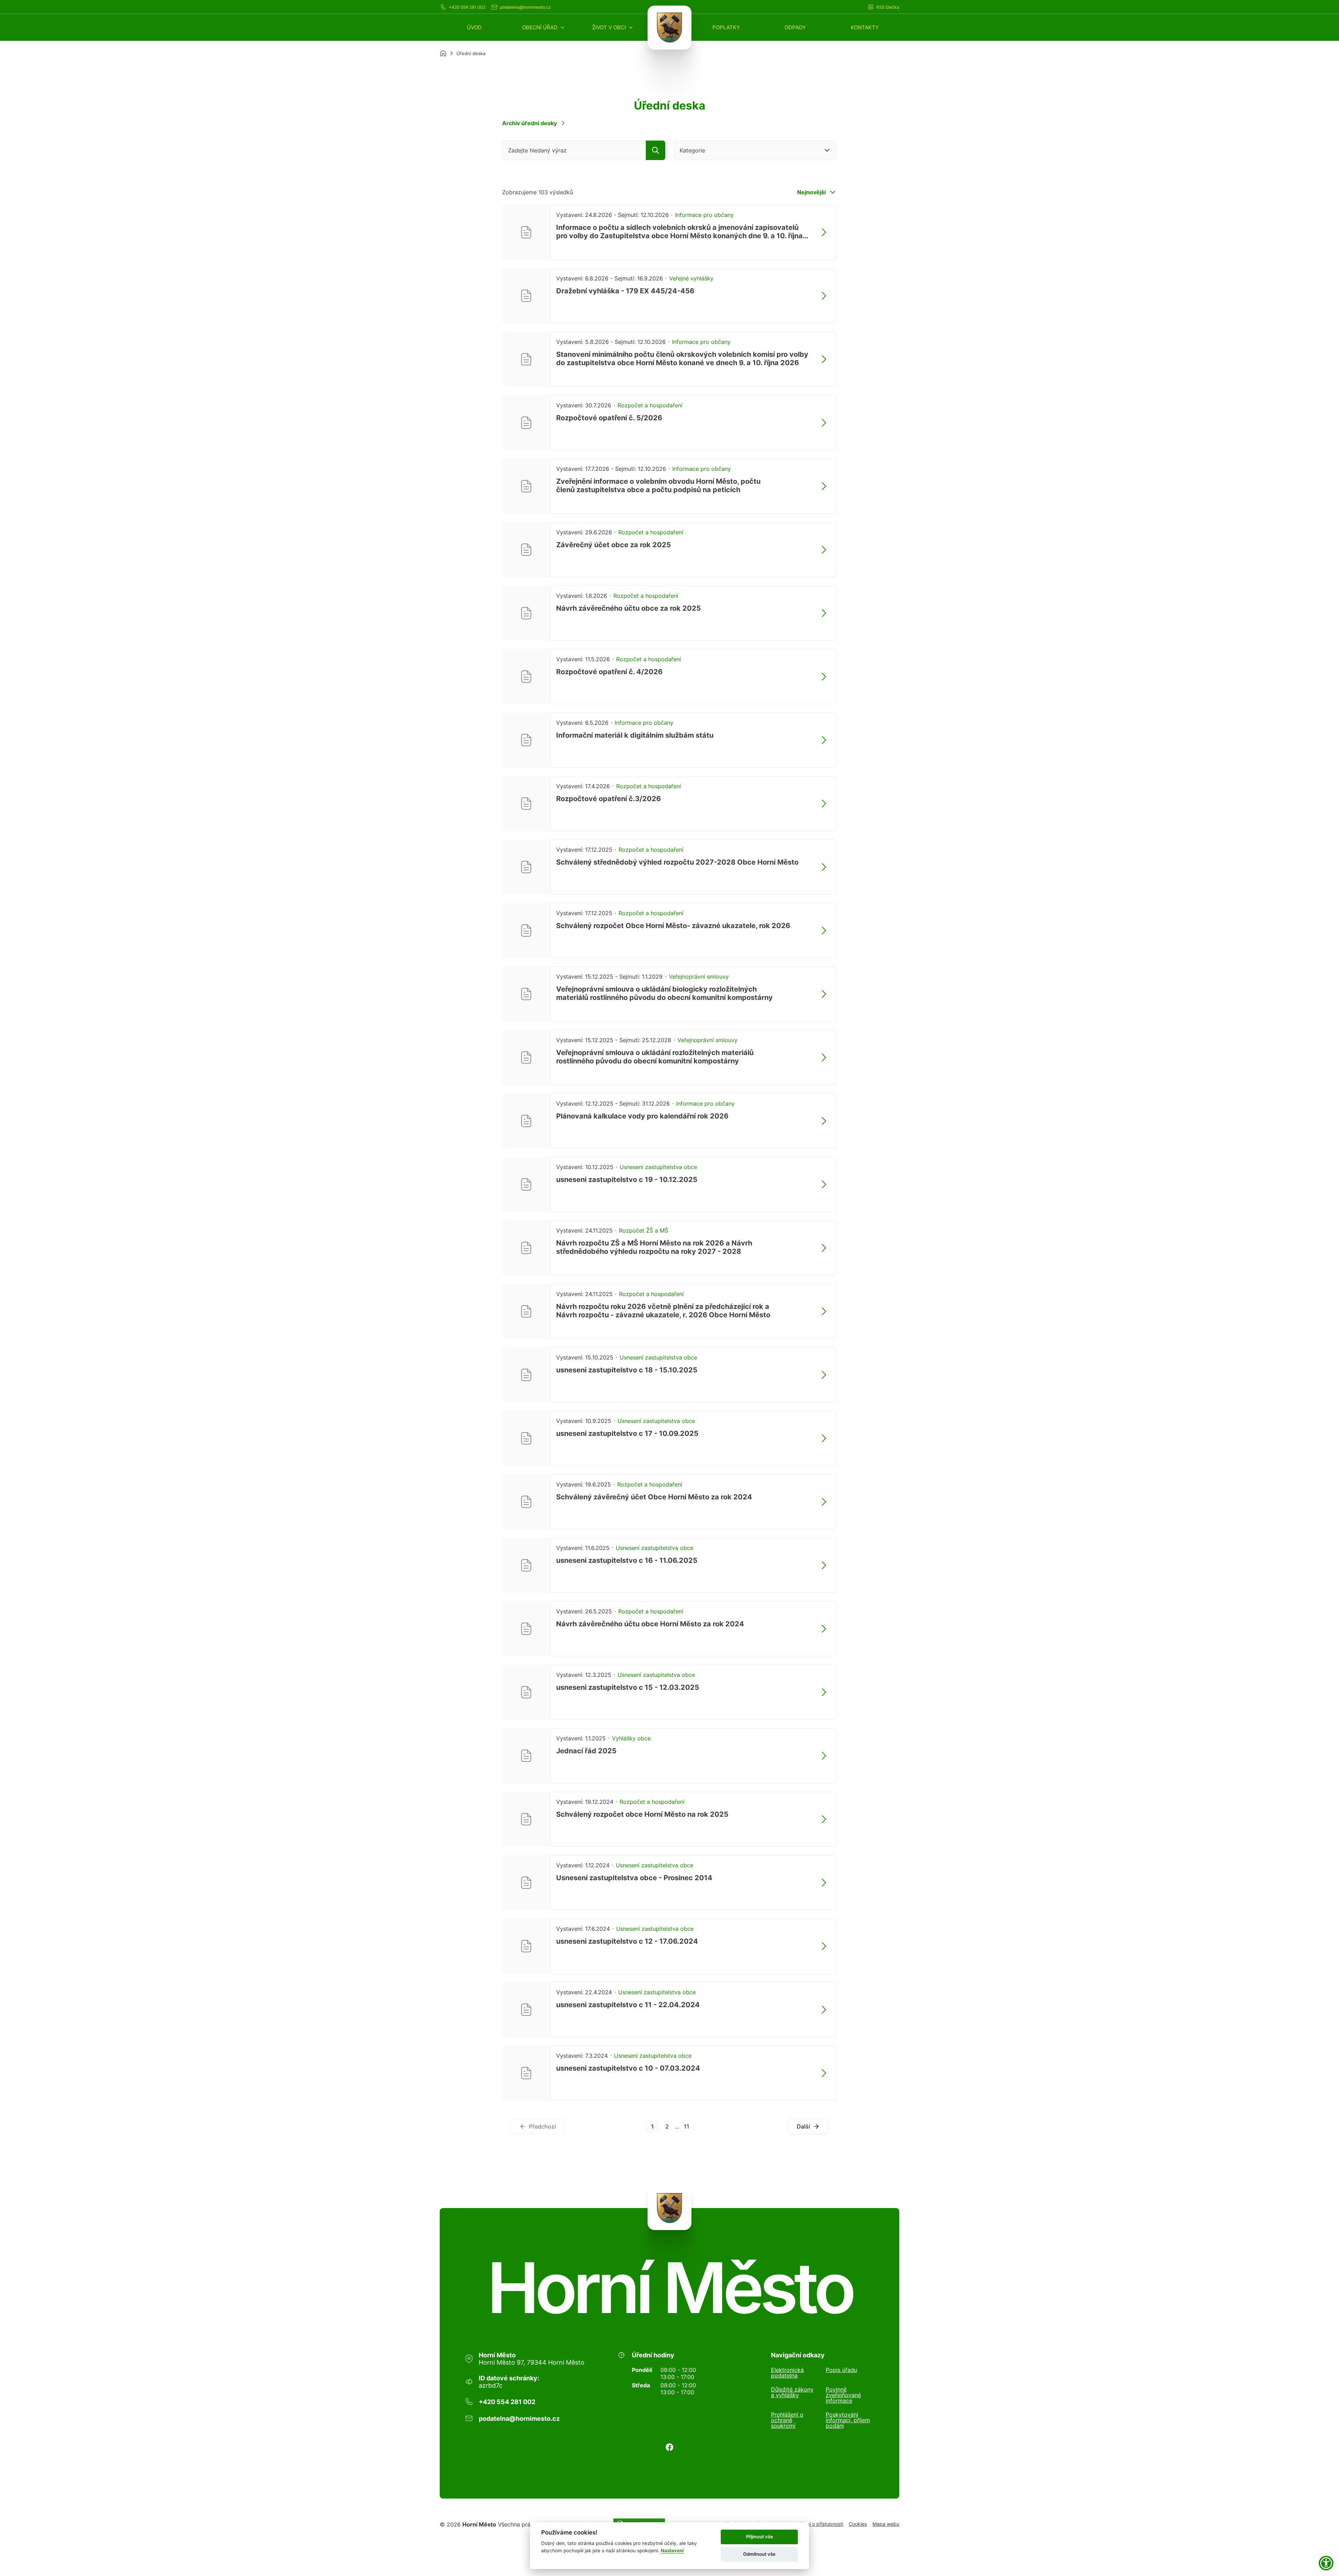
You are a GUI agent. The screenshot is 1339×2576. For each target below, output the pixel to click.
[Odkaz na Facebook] (669, 2447)
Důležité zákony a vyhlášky (792, 2393)
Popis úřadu (841, 2370)
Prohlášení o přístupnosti (815, 2524)
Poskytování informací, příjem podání (848, 2420)
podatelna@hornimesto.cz (525, 7)
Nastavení (672, 2551)
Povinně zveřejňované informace (843, 2395)
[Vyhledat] (656, 150)
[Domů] (443, 53)
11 (687, 2126)
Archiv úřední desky (529, 123)
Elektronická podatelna (787, 2373)
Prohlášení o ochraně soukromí (787, 2420)
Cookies (858, 2524)
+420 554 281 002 (467, 7)
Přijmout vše (759, 2537)
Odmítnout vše (759, 2554)
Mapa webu (886, 2524)
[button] (544, 27)
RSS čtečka (888, 7)
